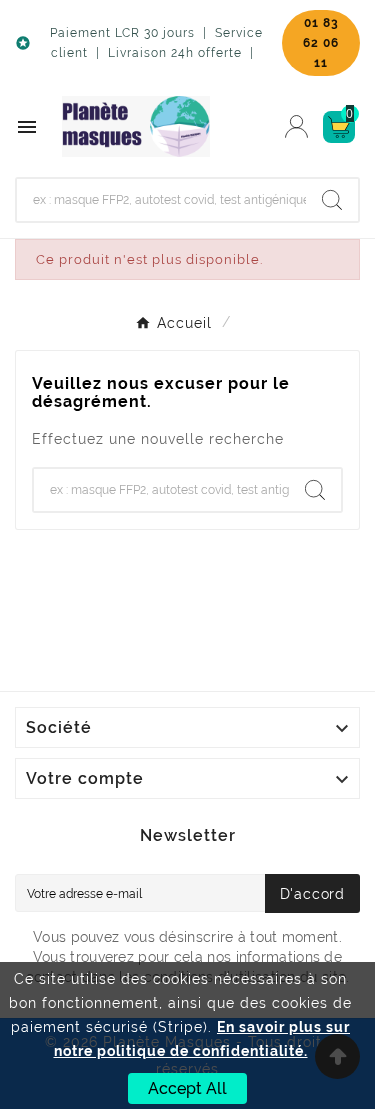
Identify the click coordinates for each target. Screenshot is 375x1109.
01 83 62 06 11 (321, 43)
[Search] (332, 200)
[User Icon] (296, 126)
